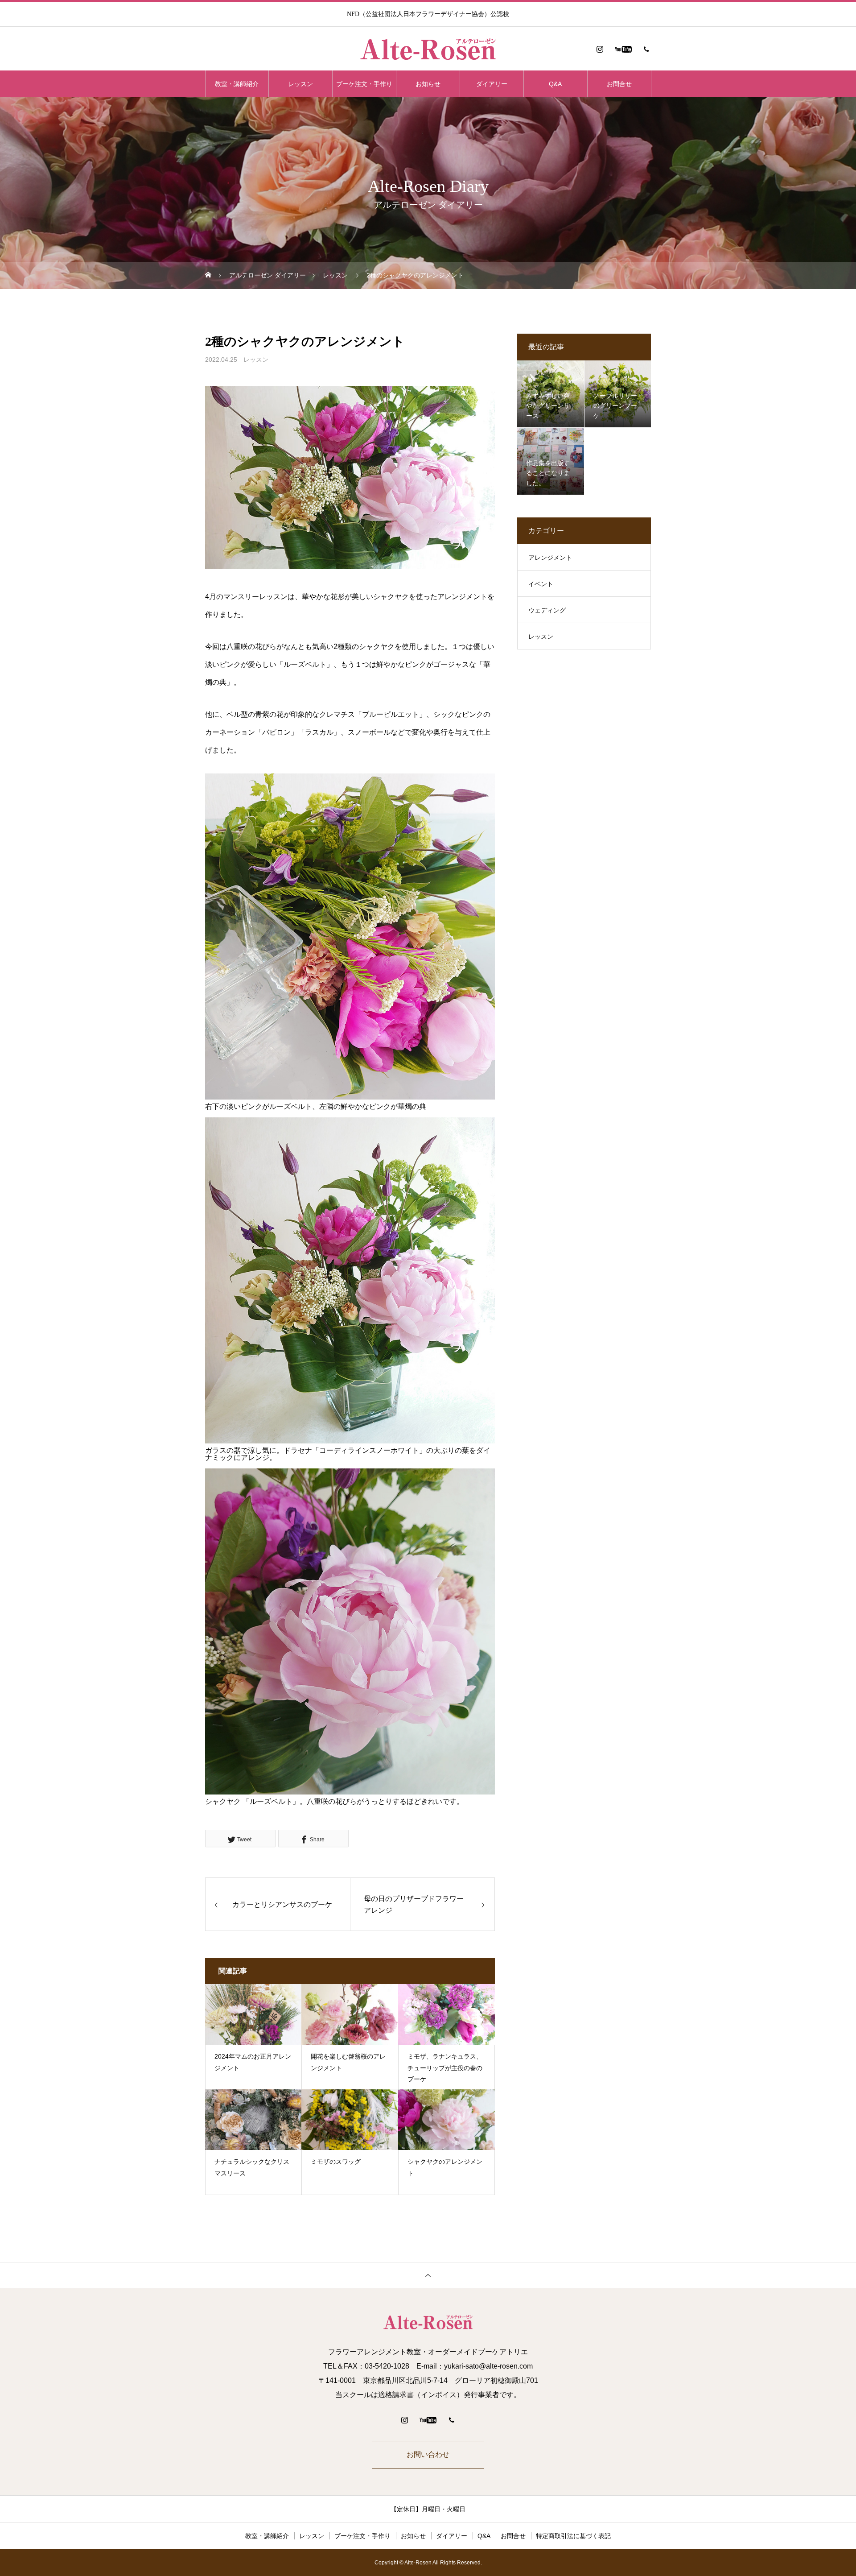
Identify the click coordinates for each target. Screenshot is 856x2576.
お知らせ (428, 84)
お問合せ (619, 84)
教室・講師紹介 (237, 84)
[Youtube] (623, 49)
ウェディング (547, 610)
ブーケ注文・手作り (364, 84)
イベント (541, 584)
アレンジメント (550, 558)
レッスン (300, 84)
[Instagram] (600, 49)
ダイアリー (492, 84)
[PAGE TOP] (428, 2275)
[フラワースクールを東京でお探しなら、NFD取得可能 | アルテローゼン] (428, 49)
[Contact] (646, 49)
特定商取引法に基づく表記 (573, 2536)
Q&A (555, 84)
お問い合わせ (428, 2454)
